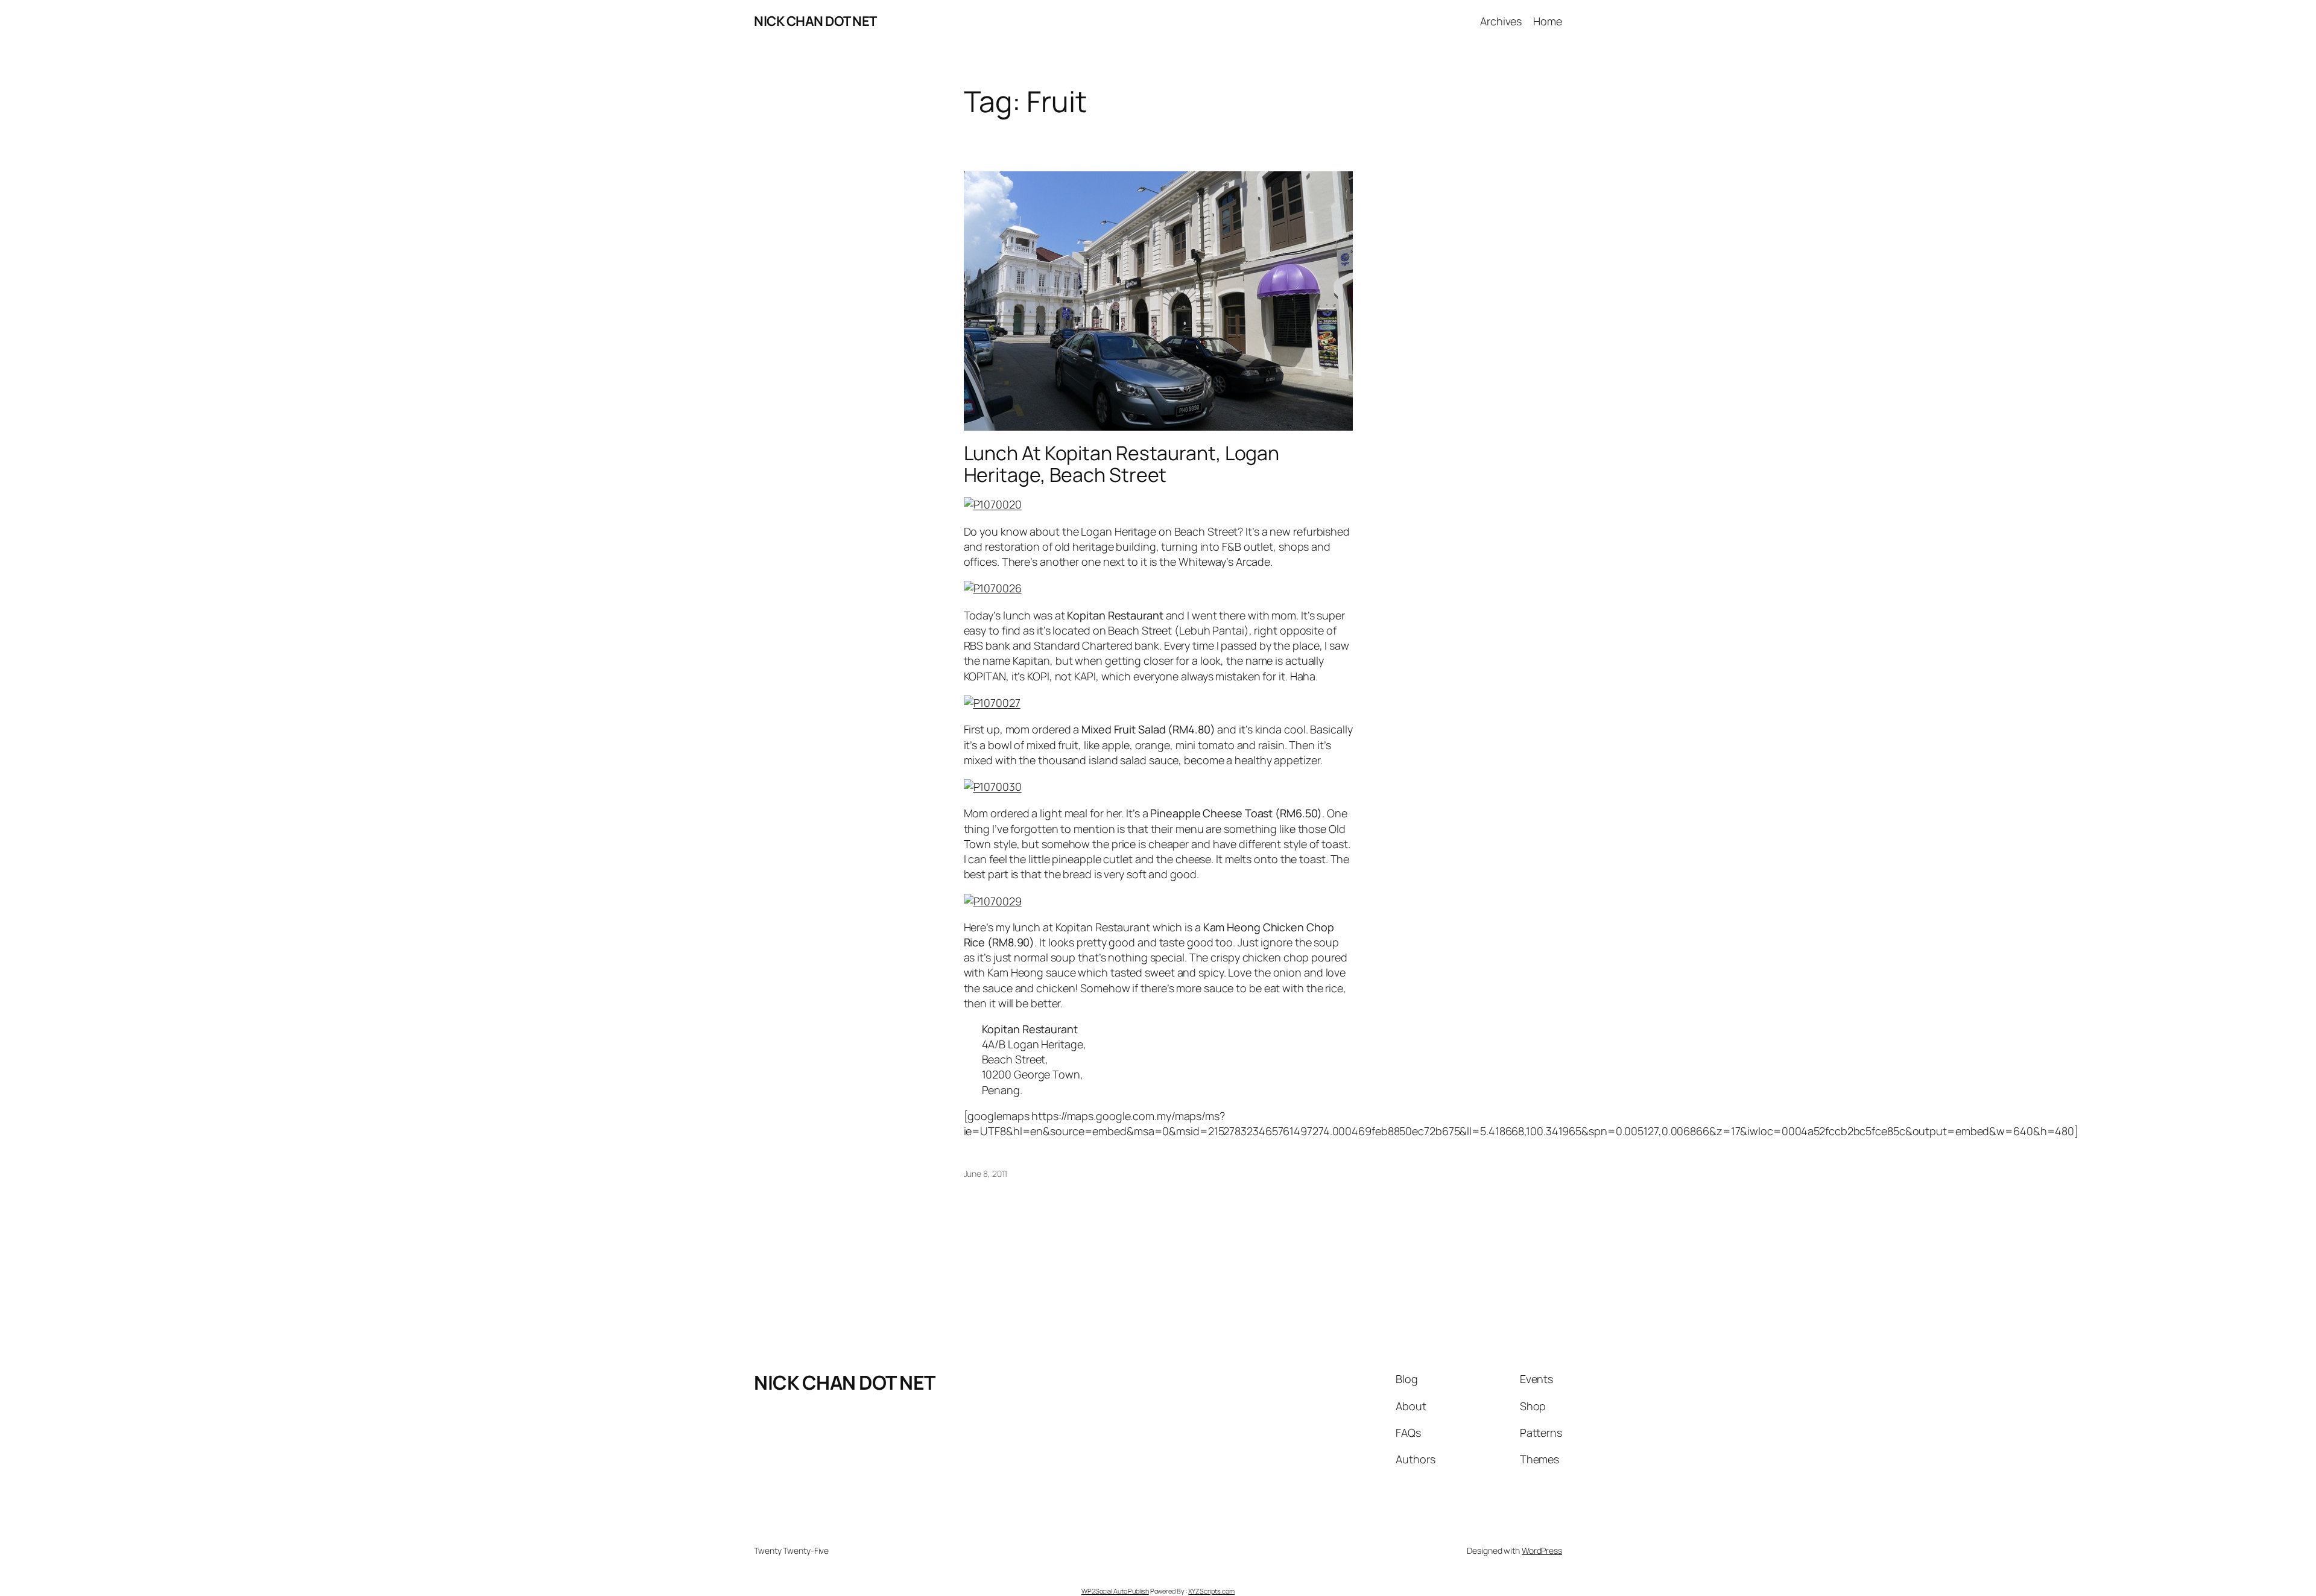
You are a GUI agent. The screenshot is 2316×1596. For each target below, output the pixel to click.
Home (1548, 21)
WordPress (1542, 1550)
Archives (1501, 21)
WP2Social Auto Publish (1115, 1591)
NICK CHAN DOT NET (815, 21)
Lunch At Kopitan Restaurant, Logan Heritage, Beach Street (1122, 464)
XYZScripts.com (1211, 1591)
